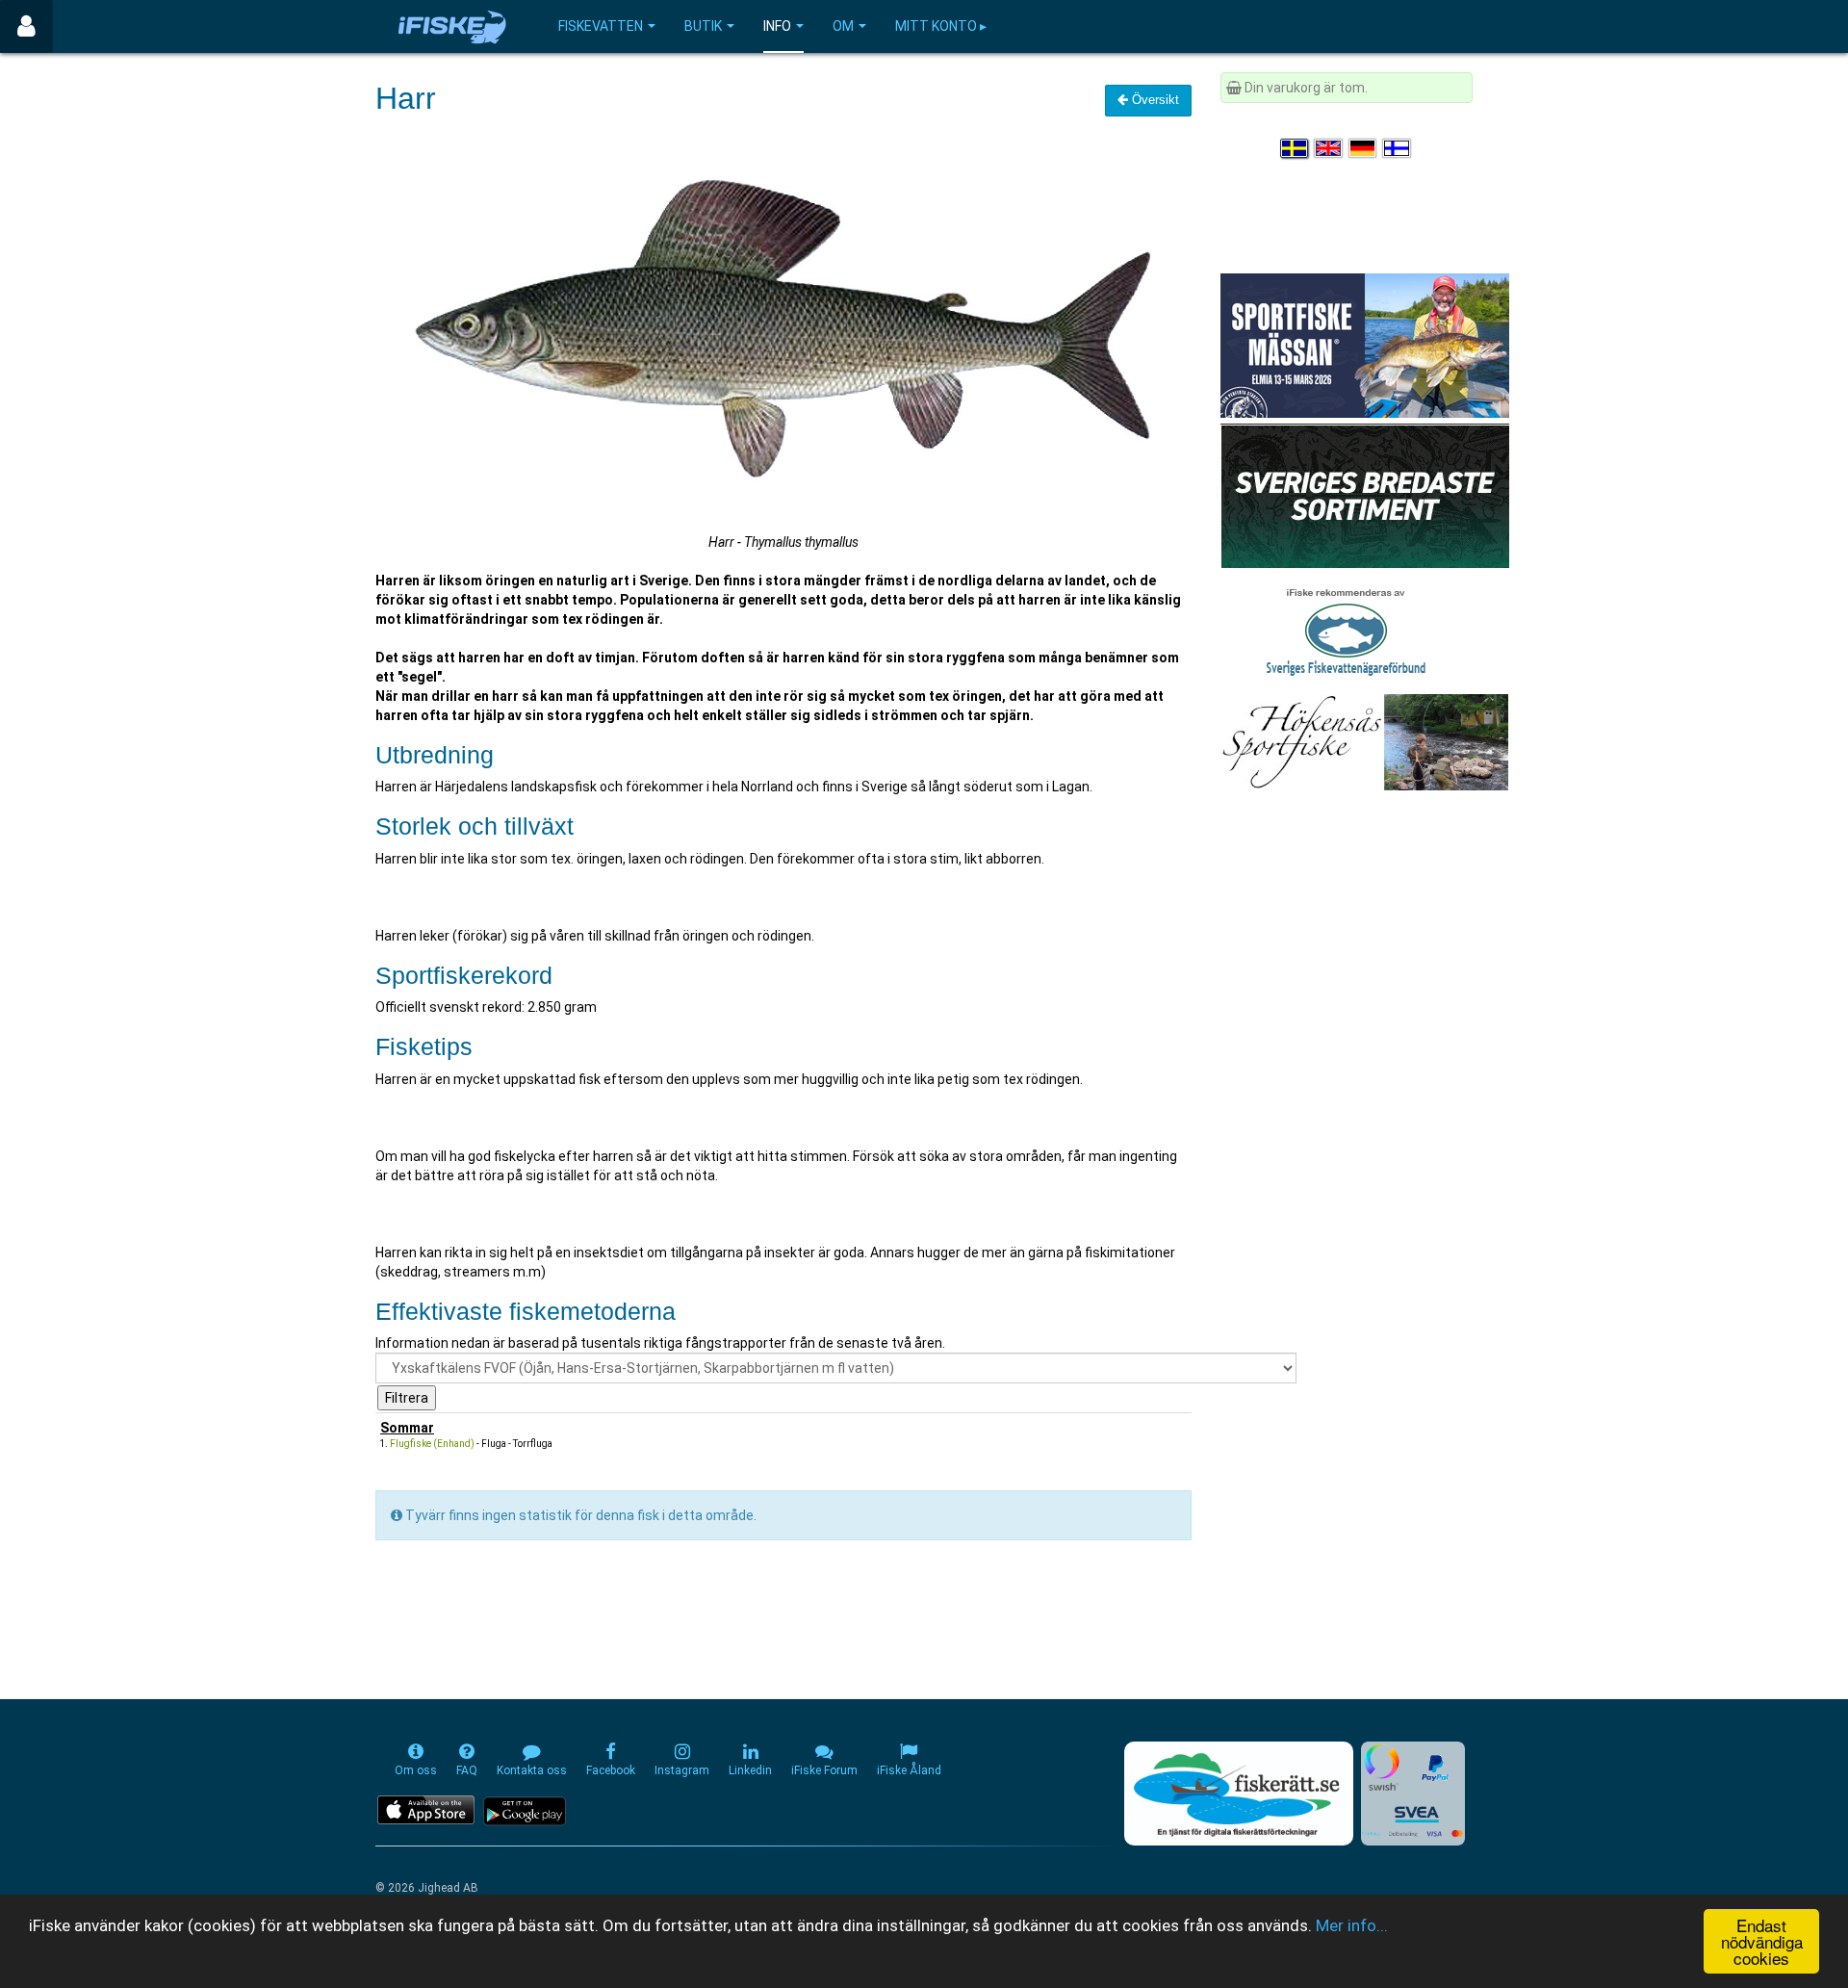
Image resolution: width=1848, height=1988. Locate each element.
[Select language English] (1329, 148)
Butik (703, 26)
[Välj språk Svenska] (1296, 148)
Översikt (1154, 100)
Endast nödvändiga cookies (1762, 1941)
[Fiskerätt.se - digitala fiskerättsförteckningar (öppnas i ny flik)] (1239, 1794)
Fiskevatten (601, 26)
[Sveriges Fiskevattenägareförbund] (1346, 630)
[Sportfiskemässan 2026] (1365, 345)
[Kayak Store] (1365, 495)
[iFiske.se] (452, 26)
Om (843, 26)
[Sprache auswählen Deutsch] (1364, 148)
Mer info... (1352, 1925)
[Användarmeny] (26, 26)
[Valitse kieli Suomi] (1398, 148)
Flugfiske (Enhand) (432, 1444)
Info (777, 26)
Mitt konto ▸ (941, 26)
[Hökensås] (1364, 741)
